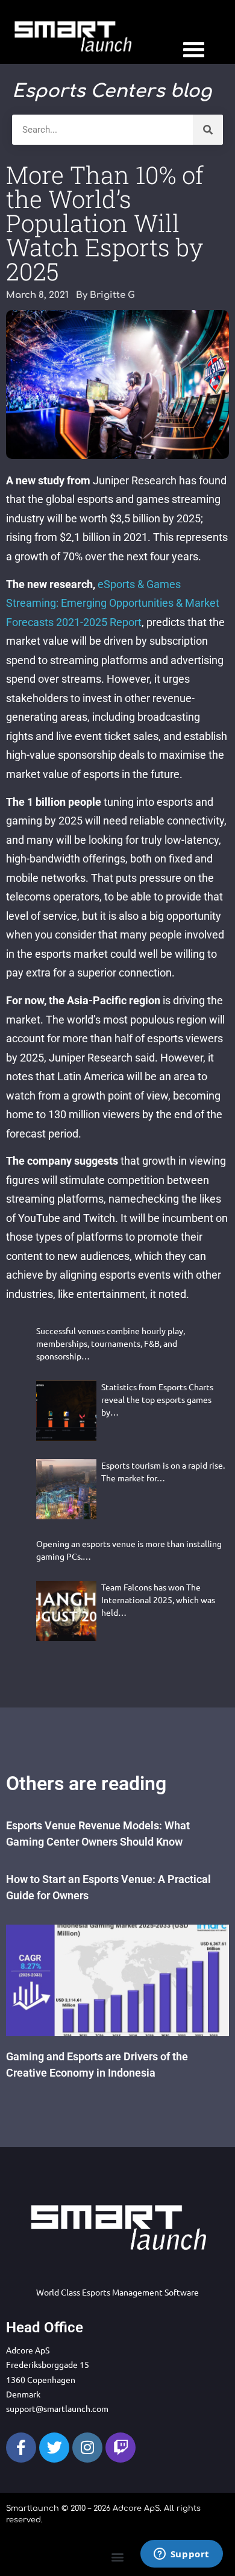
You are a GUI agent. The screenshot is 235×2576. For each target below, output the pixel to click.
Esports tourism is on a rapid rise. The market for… (163, 1471)
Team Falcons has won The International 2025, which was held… (158, 1600)
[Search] (208, 130)
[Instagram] (87, 2448)
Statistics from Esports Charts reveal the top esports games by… (157, 1399)
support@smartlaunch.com (57, 2408)
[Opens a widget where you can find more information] (181, 2555)
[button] (118, 2557)
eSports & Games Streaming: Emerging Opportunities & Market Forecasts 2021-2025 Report (113, 603)
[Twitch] (121, 2448)
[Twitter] (54, 2448)
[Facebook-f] (21, 2448)
